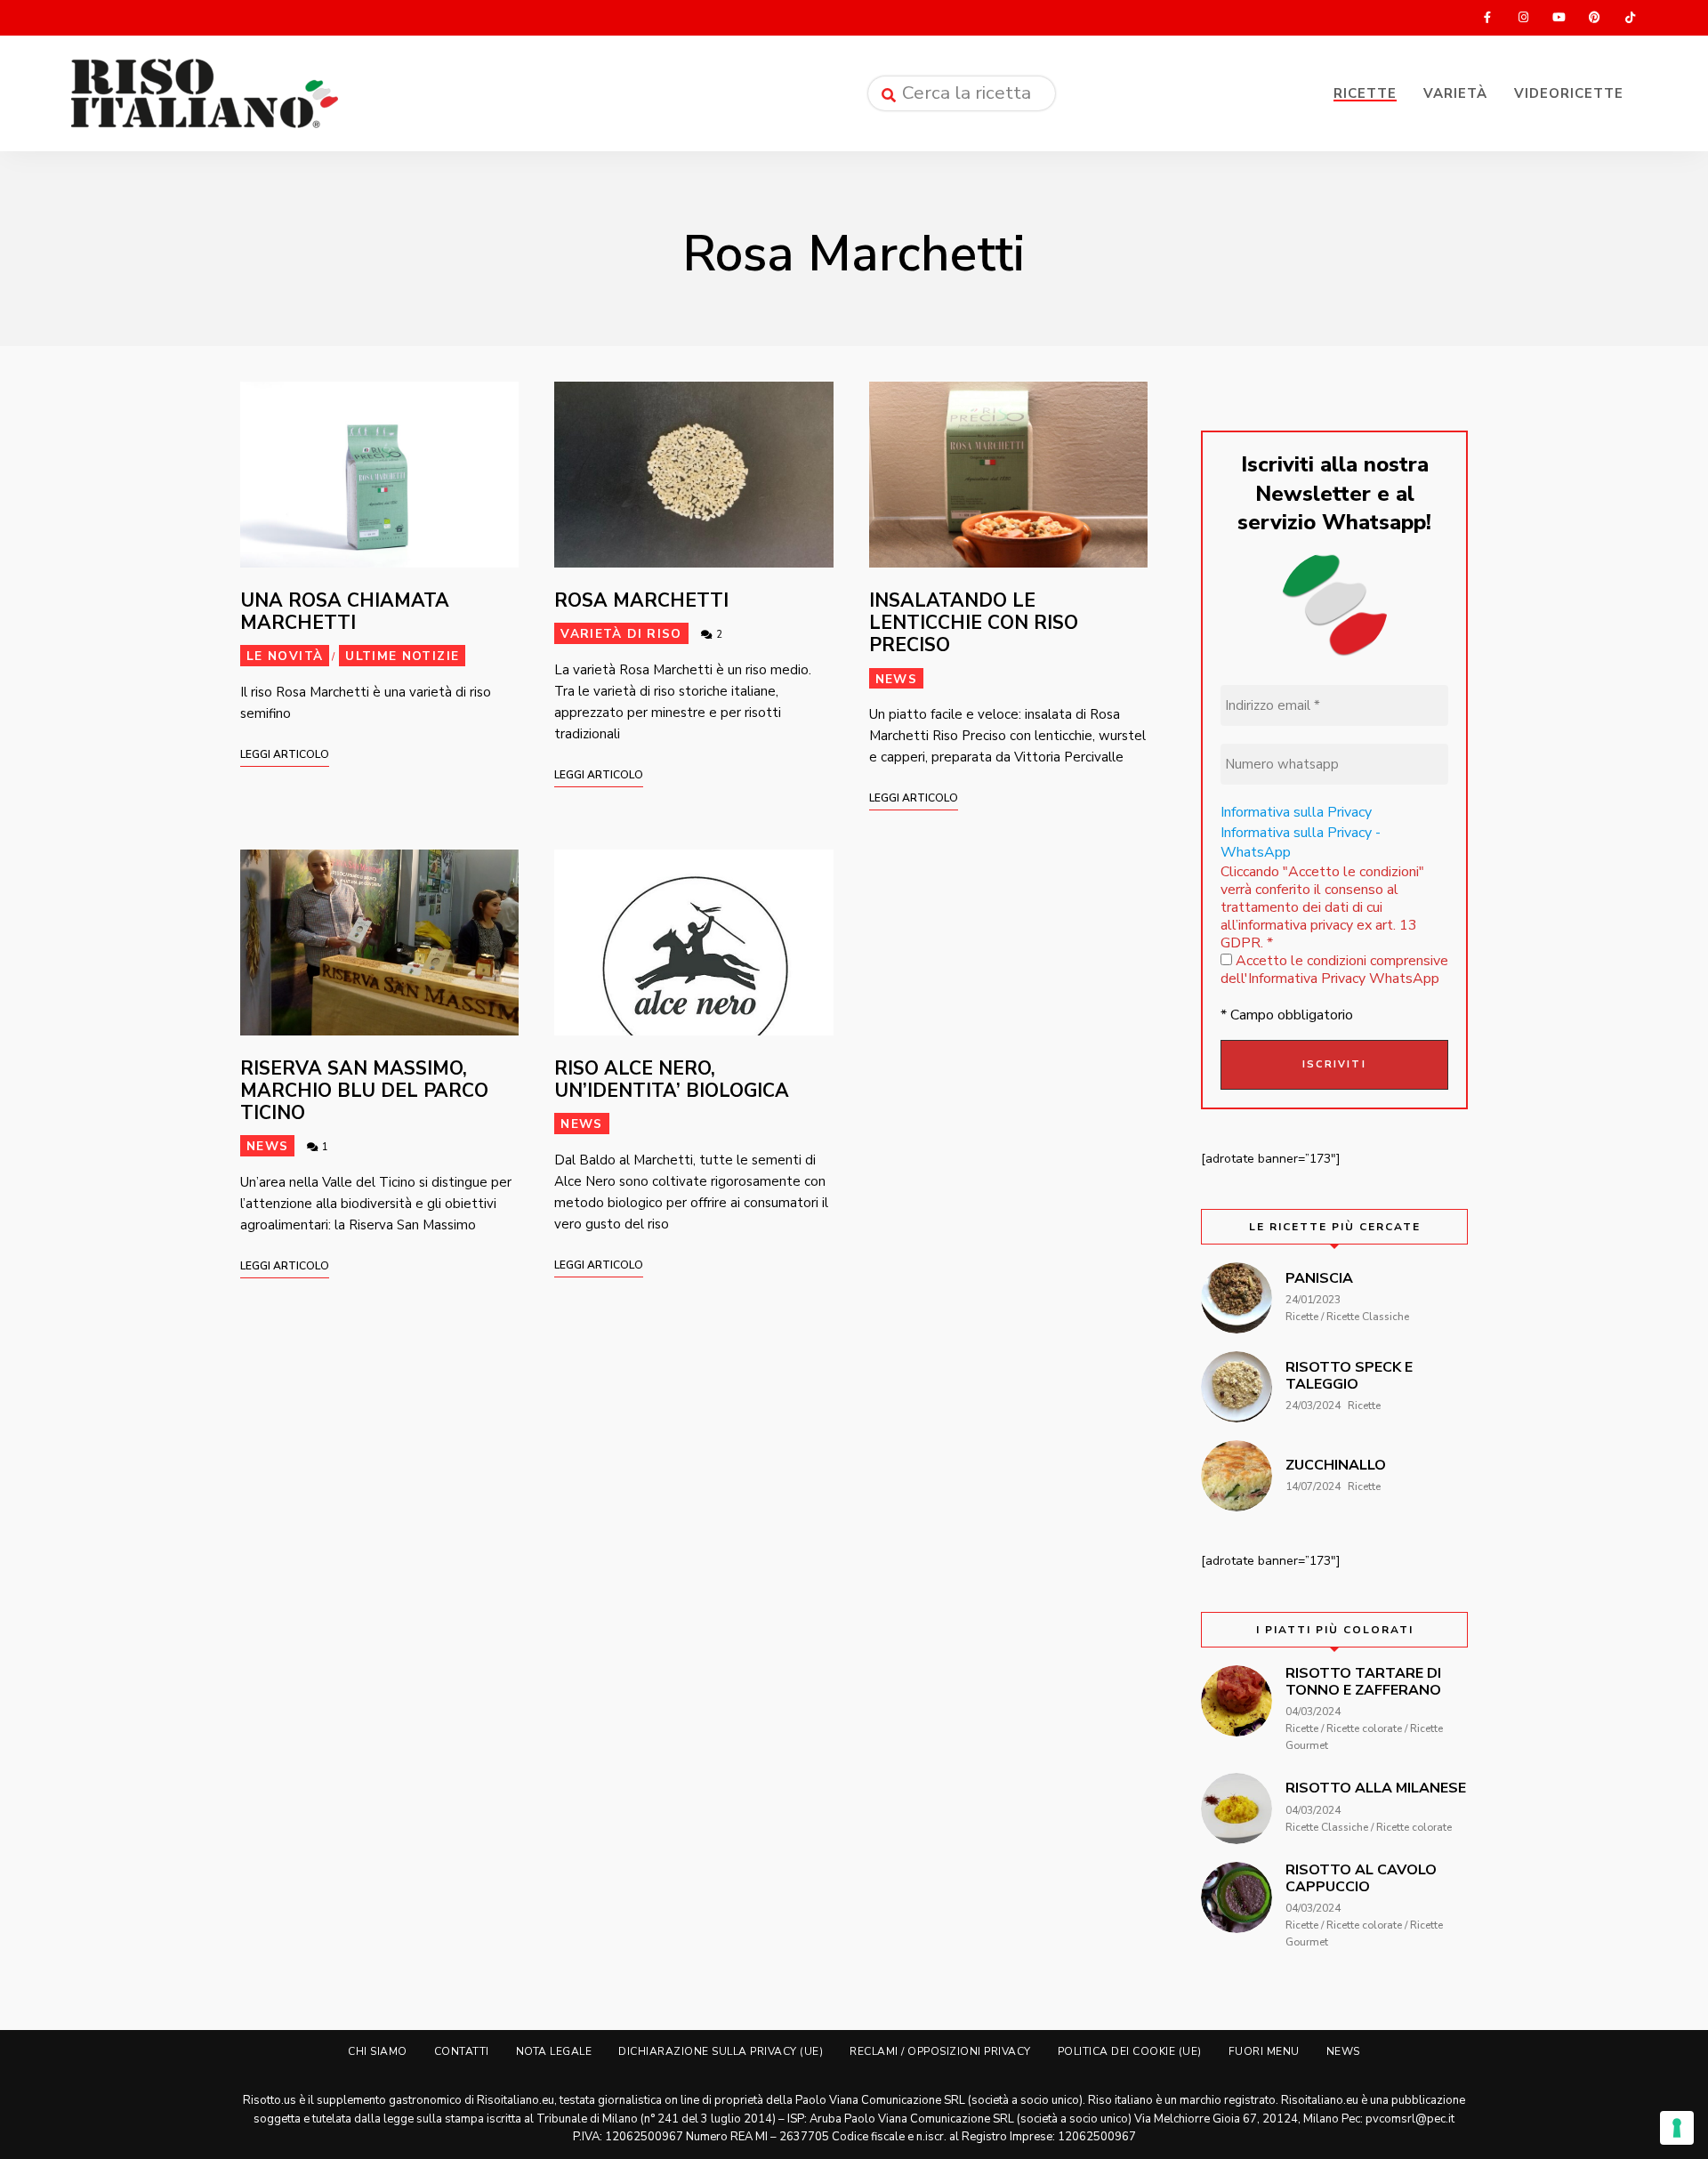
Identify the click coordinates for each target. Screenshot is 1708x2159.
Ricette (1365, 93)
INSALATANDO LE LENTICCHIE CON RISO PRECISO (974, 623)
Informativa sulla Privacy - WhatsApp (1301, 842)
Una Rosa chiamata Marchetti (345, 612)
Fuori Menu (1264, 2051)
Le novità (285, 656)
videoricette (1569, 93)
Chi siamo (378, 2051)
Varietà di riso (621, 634)
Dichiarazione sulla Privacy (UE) (721, 2051)
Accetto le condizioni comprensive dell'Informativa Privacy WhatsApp (1334, 970)
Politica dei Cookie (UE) (1130, 2051)
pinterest (1594, 18)
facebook (1487, 18)
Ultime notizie (402, 656)
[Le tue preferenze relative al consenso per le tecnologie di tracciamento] (1677, 2128)
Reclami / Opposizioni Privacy (940, 2051)
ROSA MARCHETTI (641, 600)
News (896, 679)
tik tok (1630, 18)
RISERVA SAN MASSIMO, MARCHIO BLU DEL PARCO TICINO (364, 1091)
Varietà (1455, 93)
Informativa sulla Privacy (1296, 812)
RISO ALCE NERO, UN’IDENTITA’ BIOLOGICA (672, 1079)
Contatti (462, 2051)
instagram (1523, 18)
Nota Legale (554, 2051)
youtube (1559, 18)
